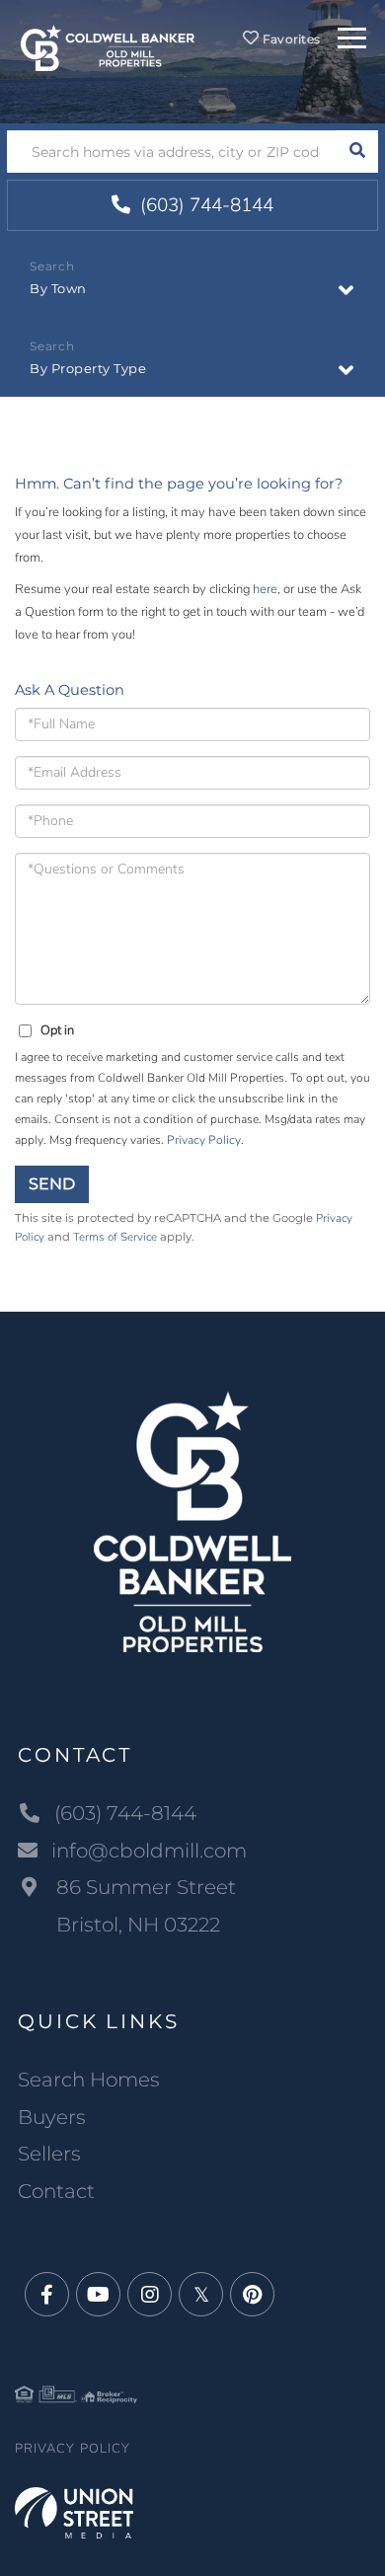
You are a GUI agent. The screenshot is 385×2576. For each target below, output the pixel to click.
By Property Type (88, 368)
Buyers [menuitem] (52, 2117)
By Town (58, 288)
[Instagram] (150, 2295)
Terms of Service (115, 1237)
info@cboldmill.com (149, 1851)
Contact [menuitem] (56, 2191)
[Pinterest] (252, 2295)
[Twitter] (201, 2295)
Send (52, 1184)
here (265, 589)
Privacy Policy (204, 1140)
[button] (357, 152)
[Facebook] (47, 2295)
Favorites (290, 39)
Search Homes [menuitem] (89, 2080)
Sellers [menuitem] (49, 2154)
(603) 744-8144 (204, 205)
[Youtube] (98, 2295)
